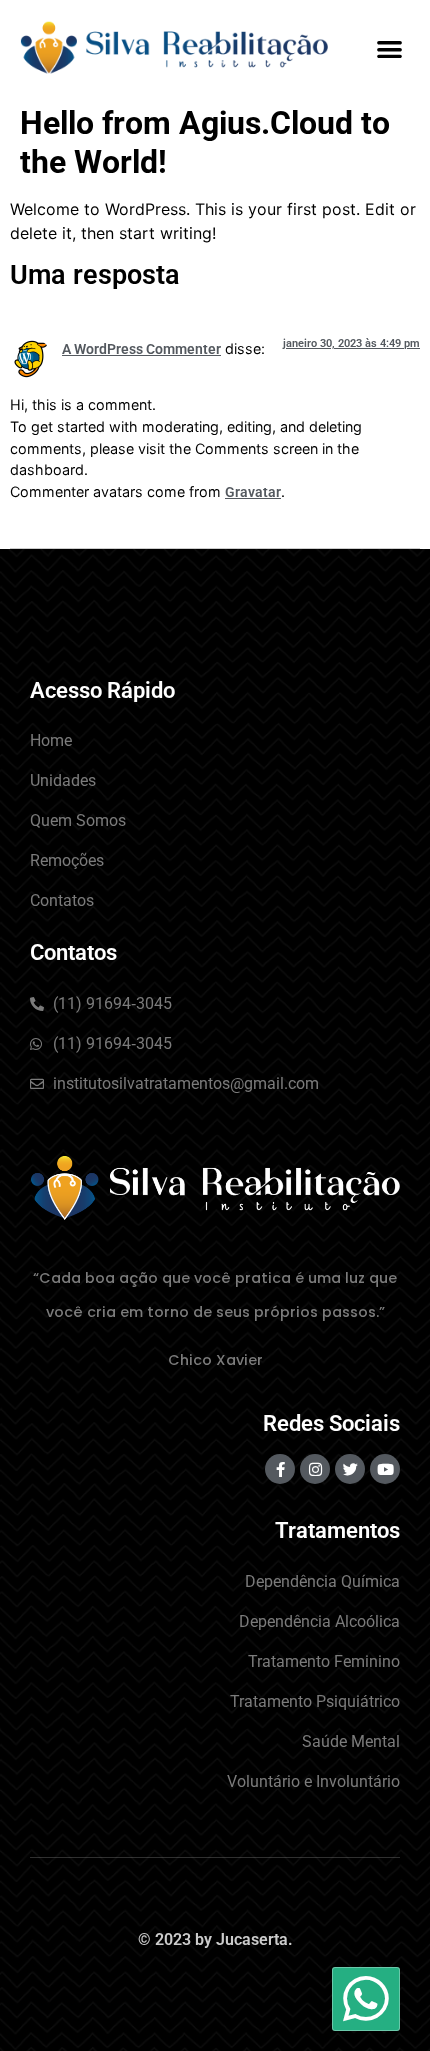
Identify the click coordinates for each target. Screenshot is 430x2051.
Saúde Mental (351, 1741)
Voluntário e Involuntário (313, 1781)
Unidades (63, 780)
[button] (390, 48)
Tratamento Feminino (324, 1661)
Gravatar (253, 492)
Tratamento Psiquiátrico (315, 1701)
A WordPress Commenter (141, 349)
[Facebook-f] (280, 1469)
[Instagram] (315, 1469)
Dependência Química (322, 1581)
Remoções (67, 860)
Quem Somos (78, 820)
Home (51, 740)
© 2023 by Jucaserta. (215, 1939)
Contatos (62, 900)
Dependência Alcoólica (319, 1621)
